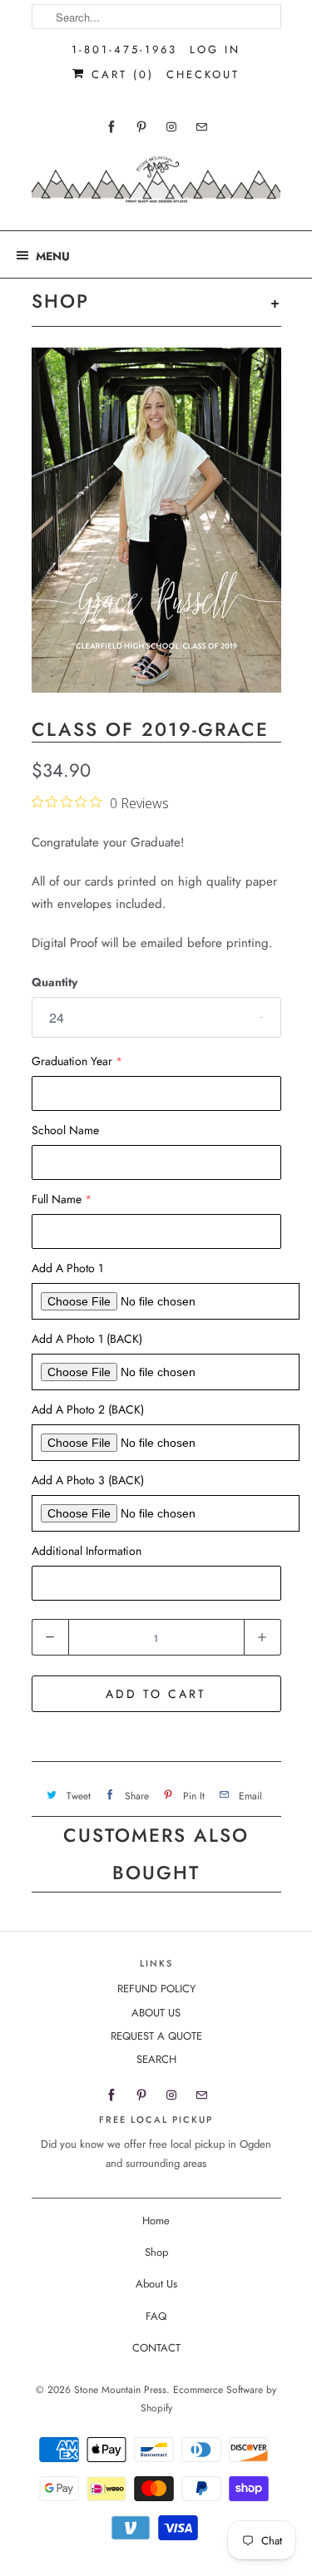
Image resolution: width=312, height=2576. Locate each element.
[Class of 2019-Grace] (156, 520)
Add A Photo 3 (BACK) (88, 1480)
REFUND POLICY (156, 1989)
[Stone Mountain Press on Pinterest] (141, 127)
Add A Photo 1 (67, 1268)
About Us (156, 2284)
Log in (215, 49)
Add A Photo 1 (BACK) (87, 1339)
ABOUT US (156, 2013)
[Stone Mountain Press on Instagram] (171, 127)
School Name (65, 1130)
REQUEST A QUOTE (156, 2036)
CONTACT (156, 2348)
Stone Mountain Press (120, 2390)
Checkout (203, 74)
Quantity (54, 982)
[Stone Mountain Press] (156, 186)
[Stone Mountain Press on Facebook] (111, 127)
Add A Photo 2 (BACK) (88, 1409)
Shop (156, 2252)
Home (156, 2221)
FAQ (156, 2316)
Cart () (120, 74)
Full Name (57, 1199)
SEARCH (156, 2059)
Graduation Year (72, 1061)
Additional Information (87, 1551)
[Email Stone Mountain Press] (201, 127)
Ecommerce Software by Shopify (209, 2399)
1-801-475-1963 (124, 49)
